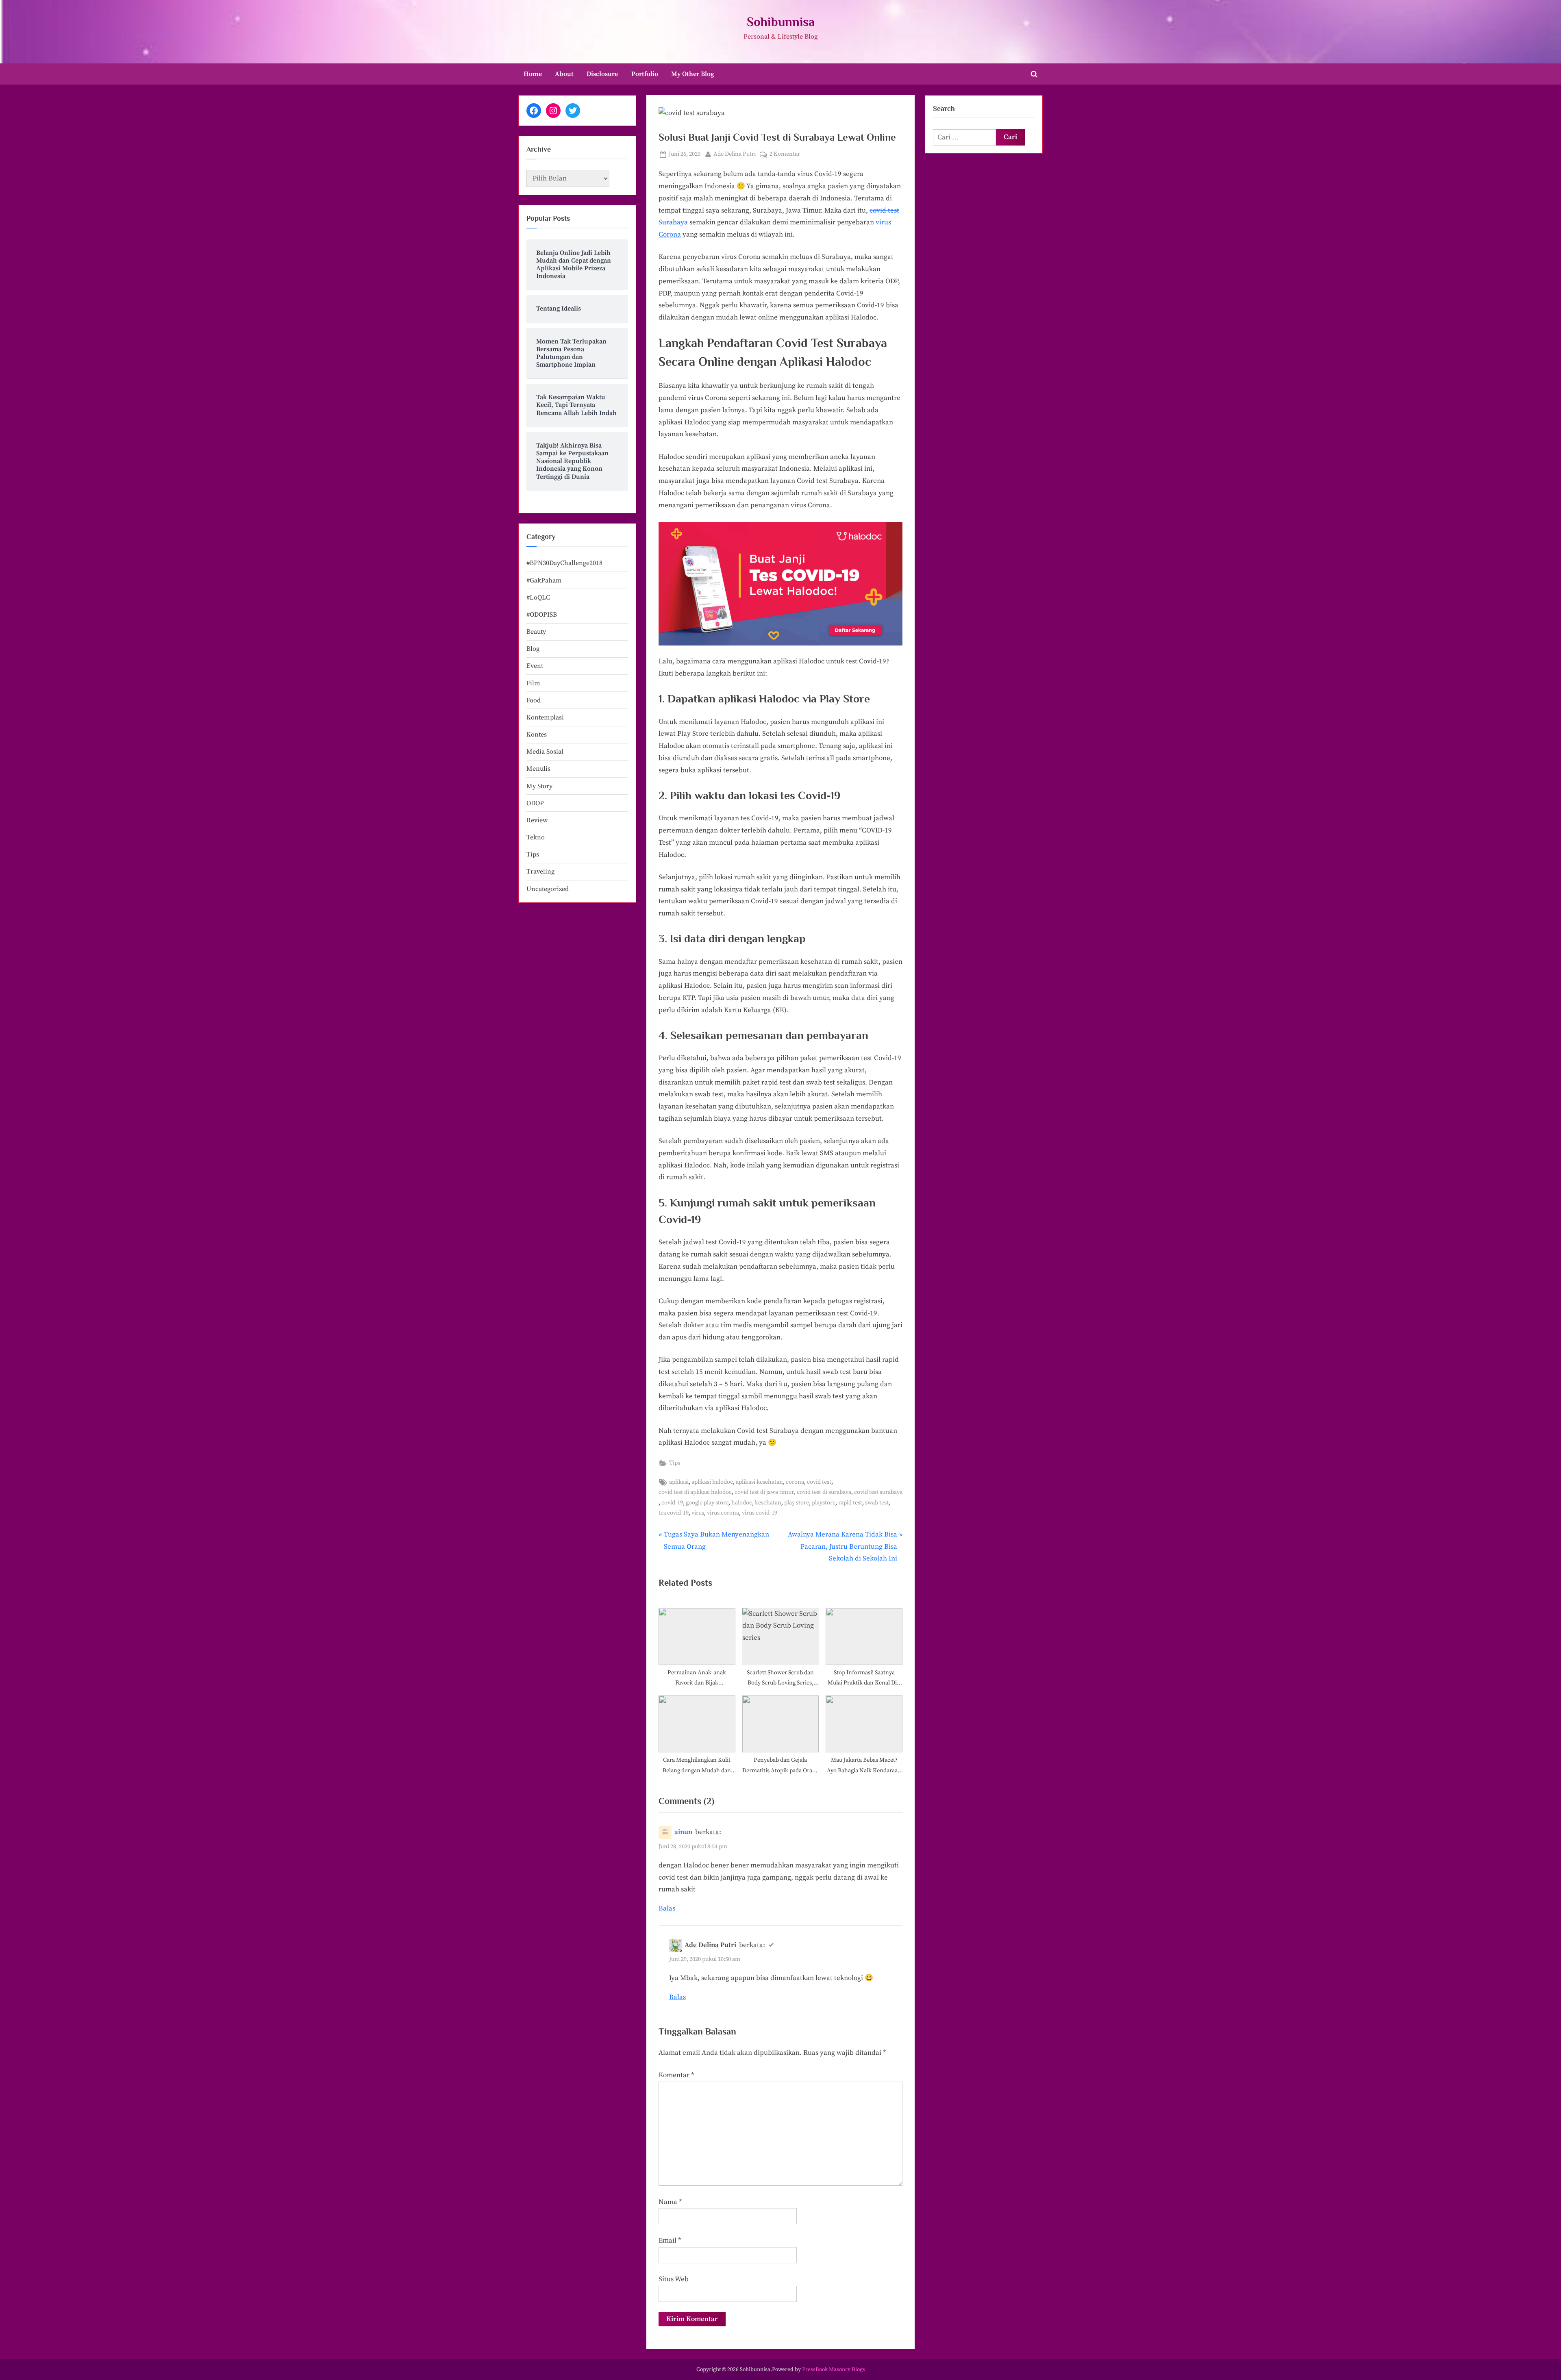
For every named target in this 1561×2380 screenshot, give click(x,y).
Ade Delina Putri (735, 154)
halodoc (742, 1503)
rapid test (850, 1503)
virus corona (723, 1513)
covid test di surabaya (824, 1492)
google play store (707, 1503)
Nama (670, 2202)
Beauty (536, 632)
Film (533, 683)
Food (534, 700)
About (564, 74)
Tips (675, 1463)
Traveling (540, 872)
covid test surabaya (878, 1492)
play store (797, 1503)
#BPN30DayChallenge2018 (564, 563)
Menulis (538, 769)
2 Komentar (785, 155)
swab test (877, 1503)
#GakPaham (544, 580)
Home (533, 74)
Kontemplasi (545, 717)
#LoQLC (538, 598)
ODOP (535, 803)
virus (698, 1513)
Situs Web (674, 2279)
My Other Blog (693, 74)
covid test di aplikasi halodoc (695, 1492)
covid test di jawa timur (764, 1492)
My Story (539, 786)
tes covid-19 (674, 1513)
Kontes (537, 735)
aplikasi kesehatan (759, 1482)
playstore (824, 1503)
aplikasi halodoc (712, 1482)
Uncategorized (548, 889)
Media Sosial (545, 752)
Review (537, 820)
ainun (683, 1832)
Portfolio (645, 74)
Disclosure (602, 74)
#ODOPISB (542, 615)
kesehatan (768, 1503)
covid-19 (672, 1503)
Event (535, 666)
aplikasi (679, 1482)
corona (795, 1482)
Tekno (536, 837)
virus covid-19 (760, 1513)
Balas (667, 1908)
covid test (819, 1482)
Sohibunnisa (781, 22)
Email (670, 2241)
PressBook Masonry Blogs (834, 2370)
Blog (533, 649)
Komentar (676, 2075)
